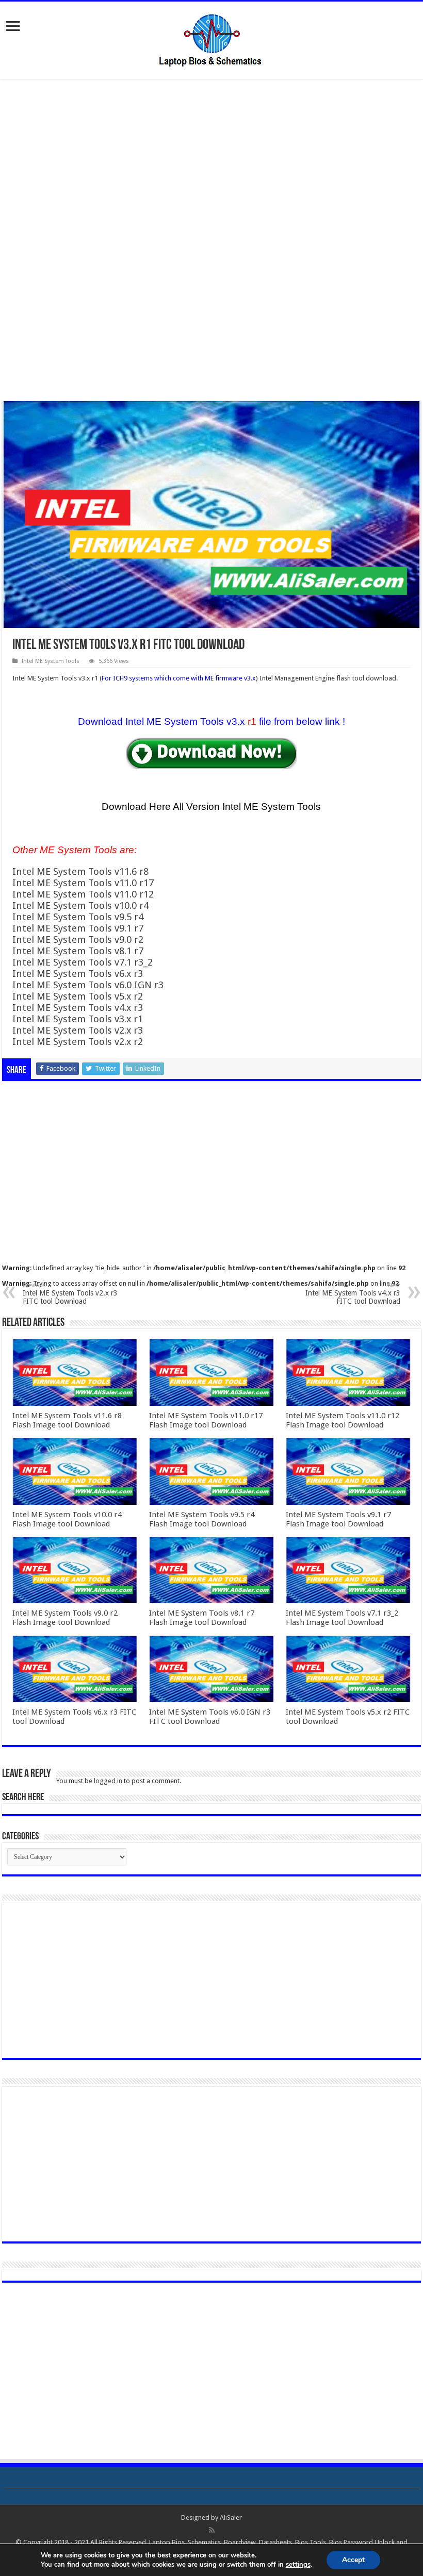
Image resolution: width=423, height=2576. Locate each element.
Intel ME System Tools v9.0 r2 (78, 940)
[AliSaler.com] (211, 38)
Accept (353, 2560)
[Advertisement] (211, 164)
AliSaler (231, 2517)
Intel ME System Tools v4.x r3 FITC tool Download (353, 1294)
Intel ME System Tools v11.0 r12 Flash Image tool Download (343, 1420)
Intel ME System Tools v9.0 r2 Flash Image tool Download (65, 1618)
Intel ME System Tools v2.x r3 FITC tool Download (70, 1294)
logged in (108, 1781)
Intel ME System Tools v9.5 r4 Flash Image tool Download (202, 1519)
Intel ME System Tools (51, 661)
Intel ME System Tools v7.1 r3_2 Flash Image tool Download (342, 1618)
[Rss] (212, 2530)
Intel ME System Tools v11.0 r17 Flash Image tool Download (206, 1420)
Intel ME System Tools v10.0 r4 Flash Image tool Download (67, 1519)
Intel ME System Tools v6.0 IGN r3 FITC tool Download (210, 1717)
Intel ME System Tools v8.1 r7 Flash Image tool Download (202, 1618)
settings (298, 2565)
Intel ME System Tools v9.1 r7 (78, 928)
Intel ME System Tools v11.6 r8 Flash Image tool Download (67, 1420)
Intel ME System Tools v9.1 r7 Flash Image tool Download (338, 1519)
